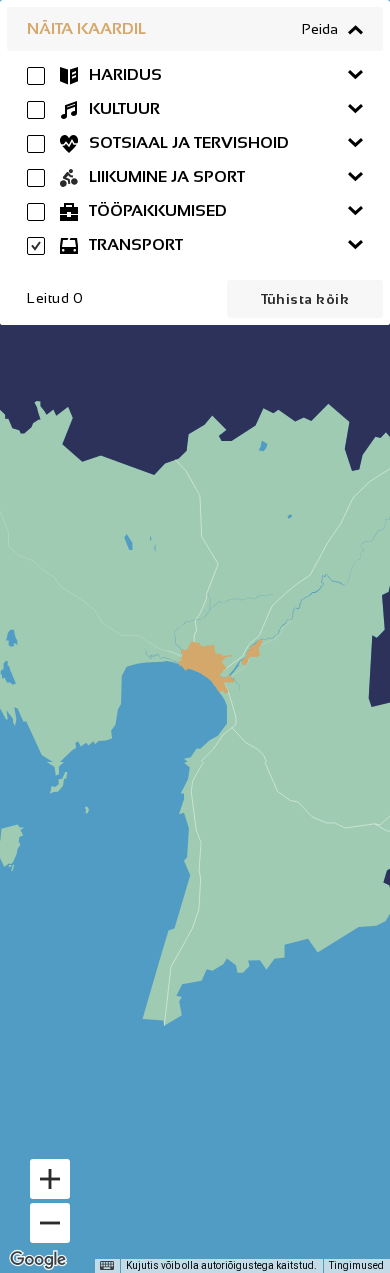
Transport (134, 244)
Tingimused (356, 1265)
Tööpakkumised (156, 210)
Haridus (123, 74)
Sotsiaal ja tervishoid (187, 142)
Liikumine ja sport (165, 176)
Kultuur (122, 108)
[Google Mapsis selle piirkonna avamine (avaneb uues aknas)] (38, 1260)
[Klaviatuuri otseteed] (107, 1266)
